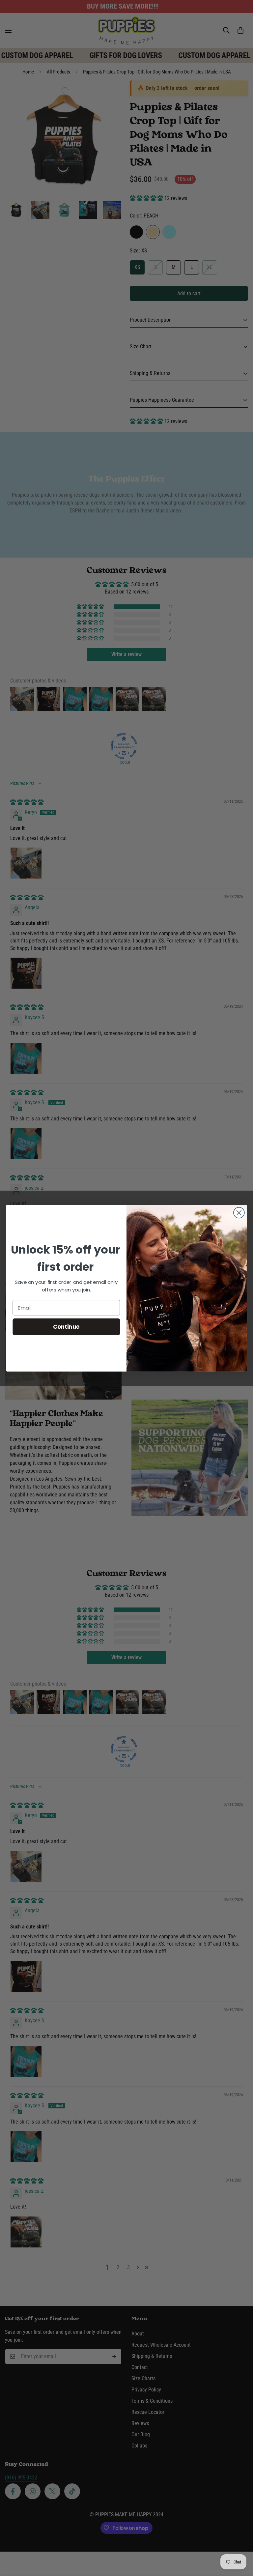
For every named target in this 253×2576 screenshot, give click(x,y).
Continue (66, 1326)
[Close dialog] (239, 1213)
